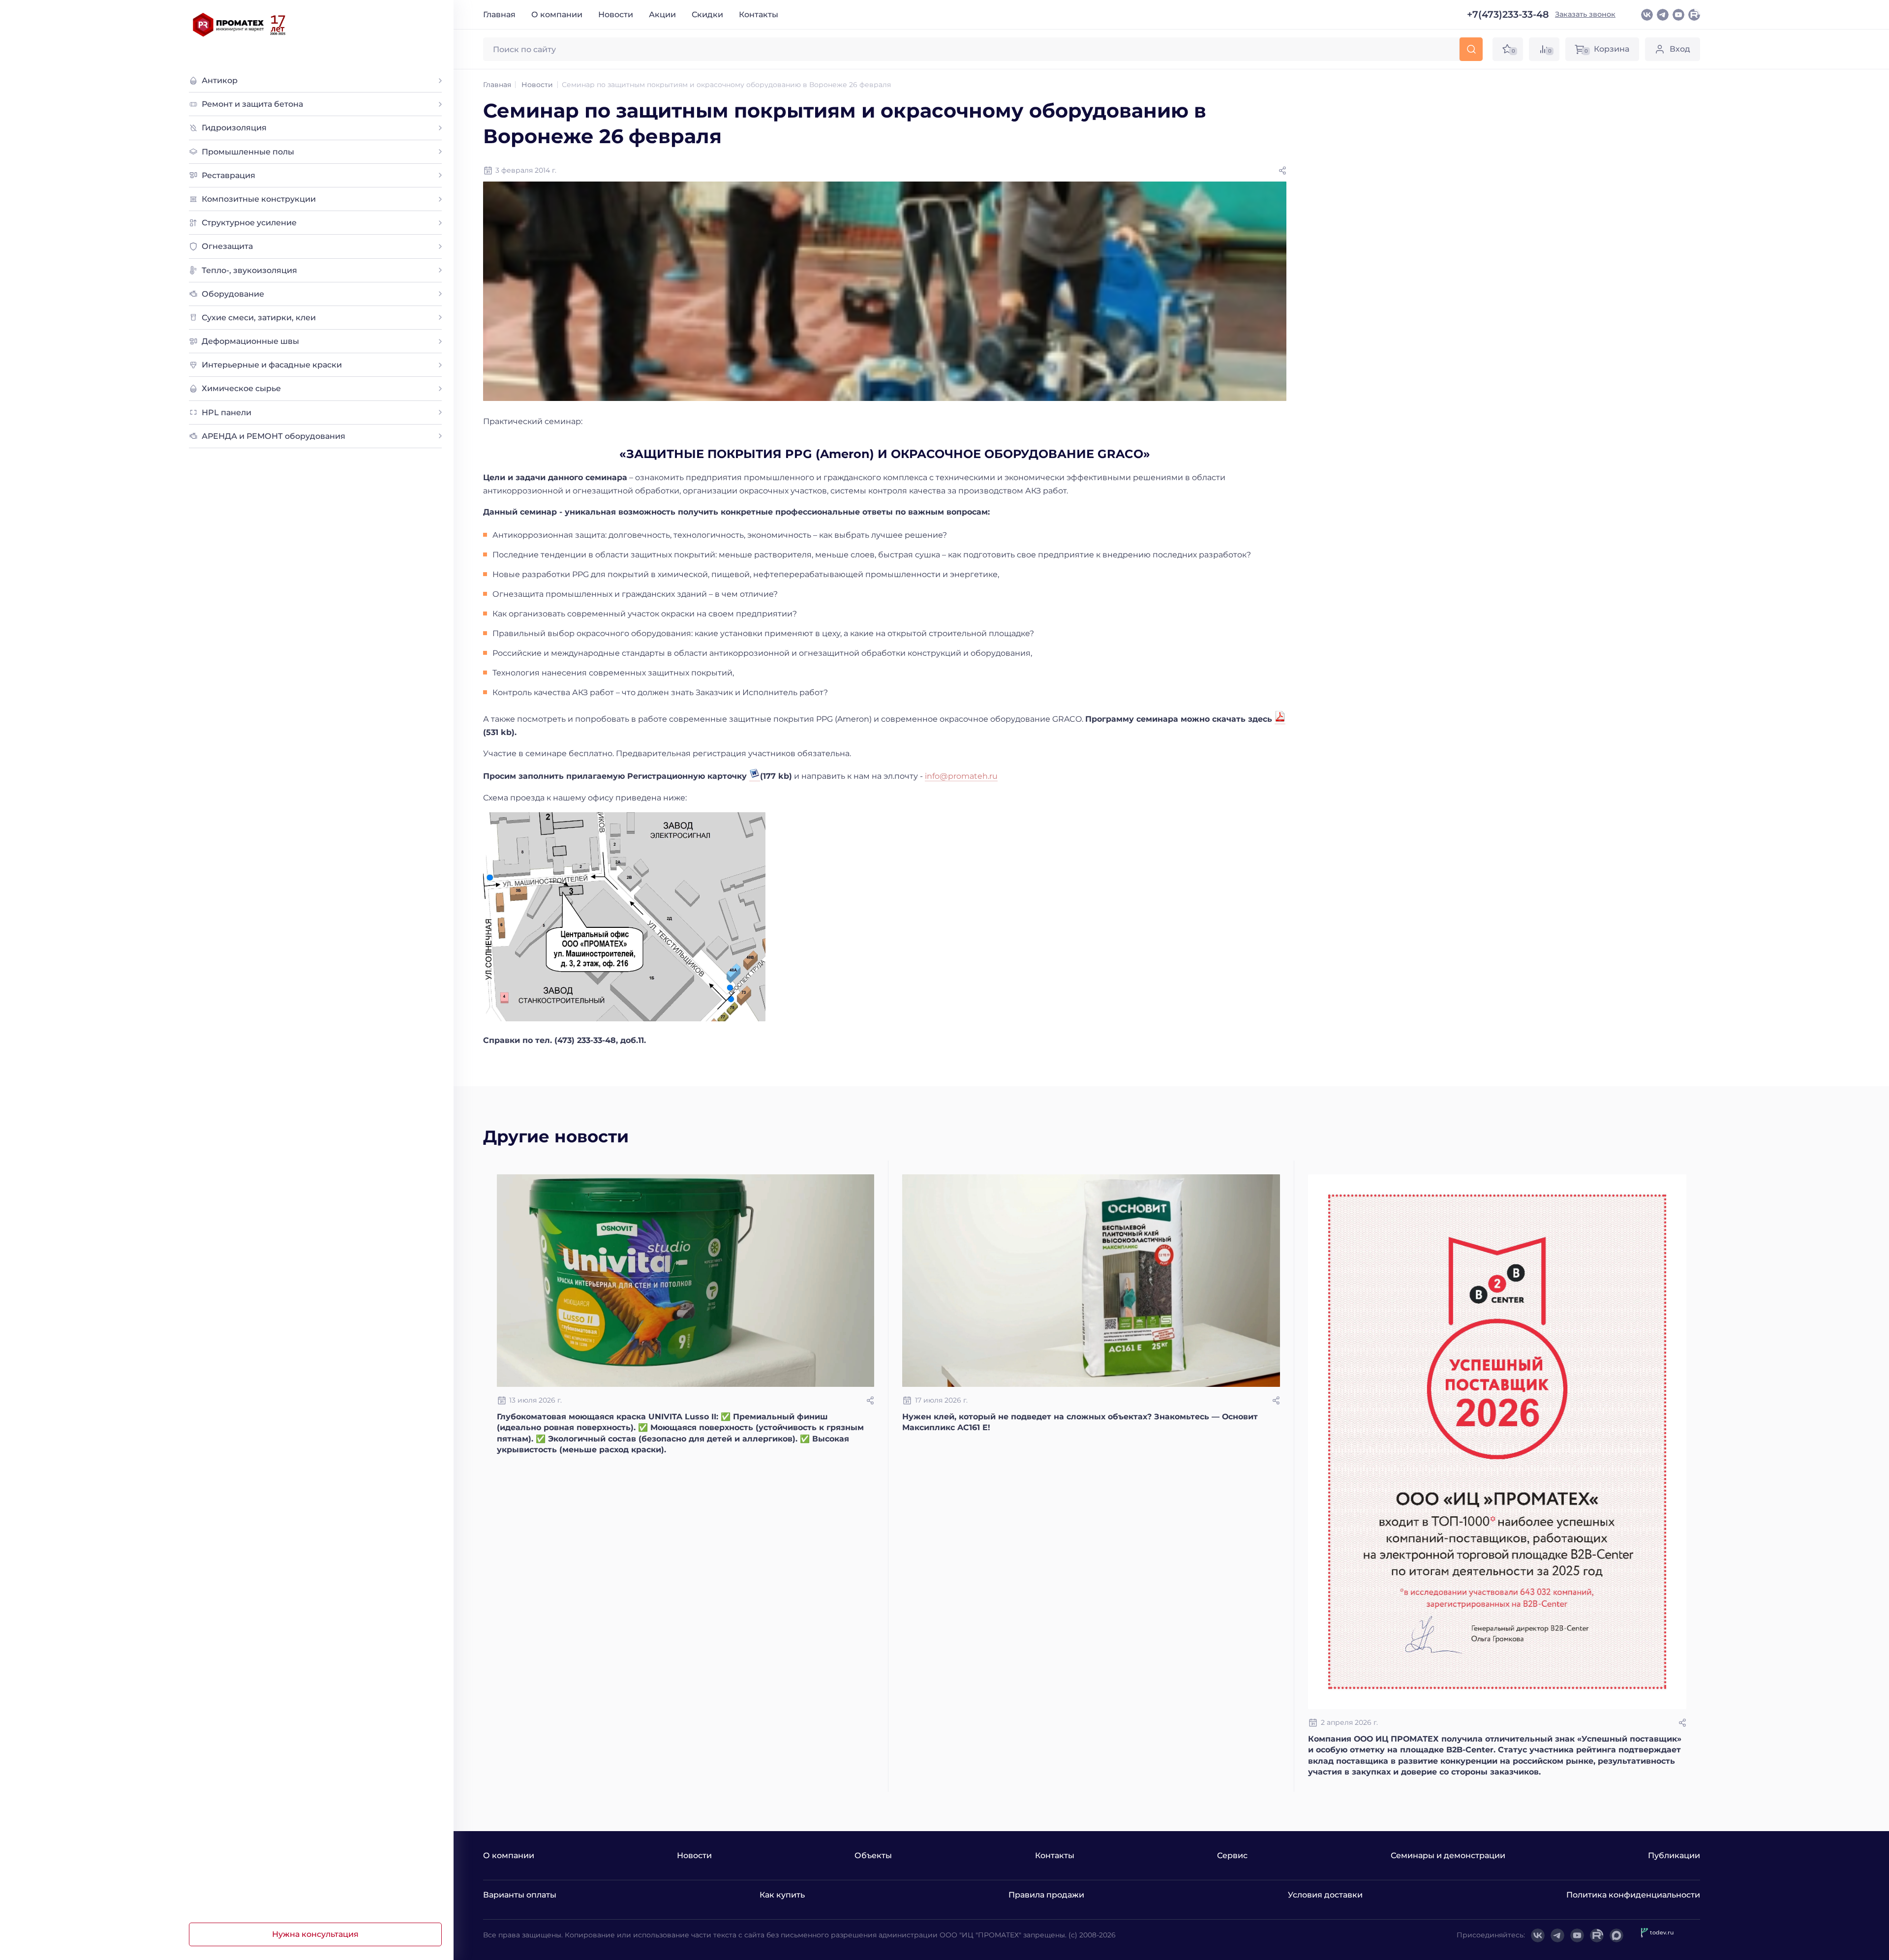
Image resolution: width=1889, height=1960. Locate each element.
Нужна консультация (315, 1934)
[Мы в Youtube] (1678, 15)
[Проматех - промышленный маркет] (240, 25)
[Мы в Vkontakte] (1647, 15)
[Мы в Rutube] (1694, 15)
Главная (499, 15)
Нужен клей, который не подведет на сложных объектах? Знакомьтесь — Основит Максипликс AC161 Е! (1080, 1422)
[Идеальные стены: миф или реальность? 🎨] (686, 1281)
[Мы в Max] (1616, 1935)
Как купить (782, 1895)
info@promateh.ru (961, 776)
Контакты (759, 15)
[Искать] (1471, 49)
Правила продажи (1046, 1895)
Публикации (1674, 1855)
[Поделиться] (1282, 171)
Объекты (873, 1855)
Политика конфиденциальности (1633, 1895)
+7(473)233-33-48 (1508, 15)
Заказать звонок (1585, 14)
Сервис (1232, 1855)
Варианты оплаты (520, 1895)
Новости (616, 15)
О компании (557, 15)
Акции (662, 15)
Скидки (707, 15)
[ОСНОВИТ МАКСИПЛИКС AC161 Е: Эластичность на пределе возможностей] (1091, 1281)
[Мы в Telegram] (1663, 15)
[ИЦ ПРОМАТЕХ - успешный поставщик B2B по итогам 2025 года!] (1497, 1442)
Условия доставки (1325, 1895)
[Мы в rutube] (1597, 1935)
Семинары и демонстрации (1448, 1855)
